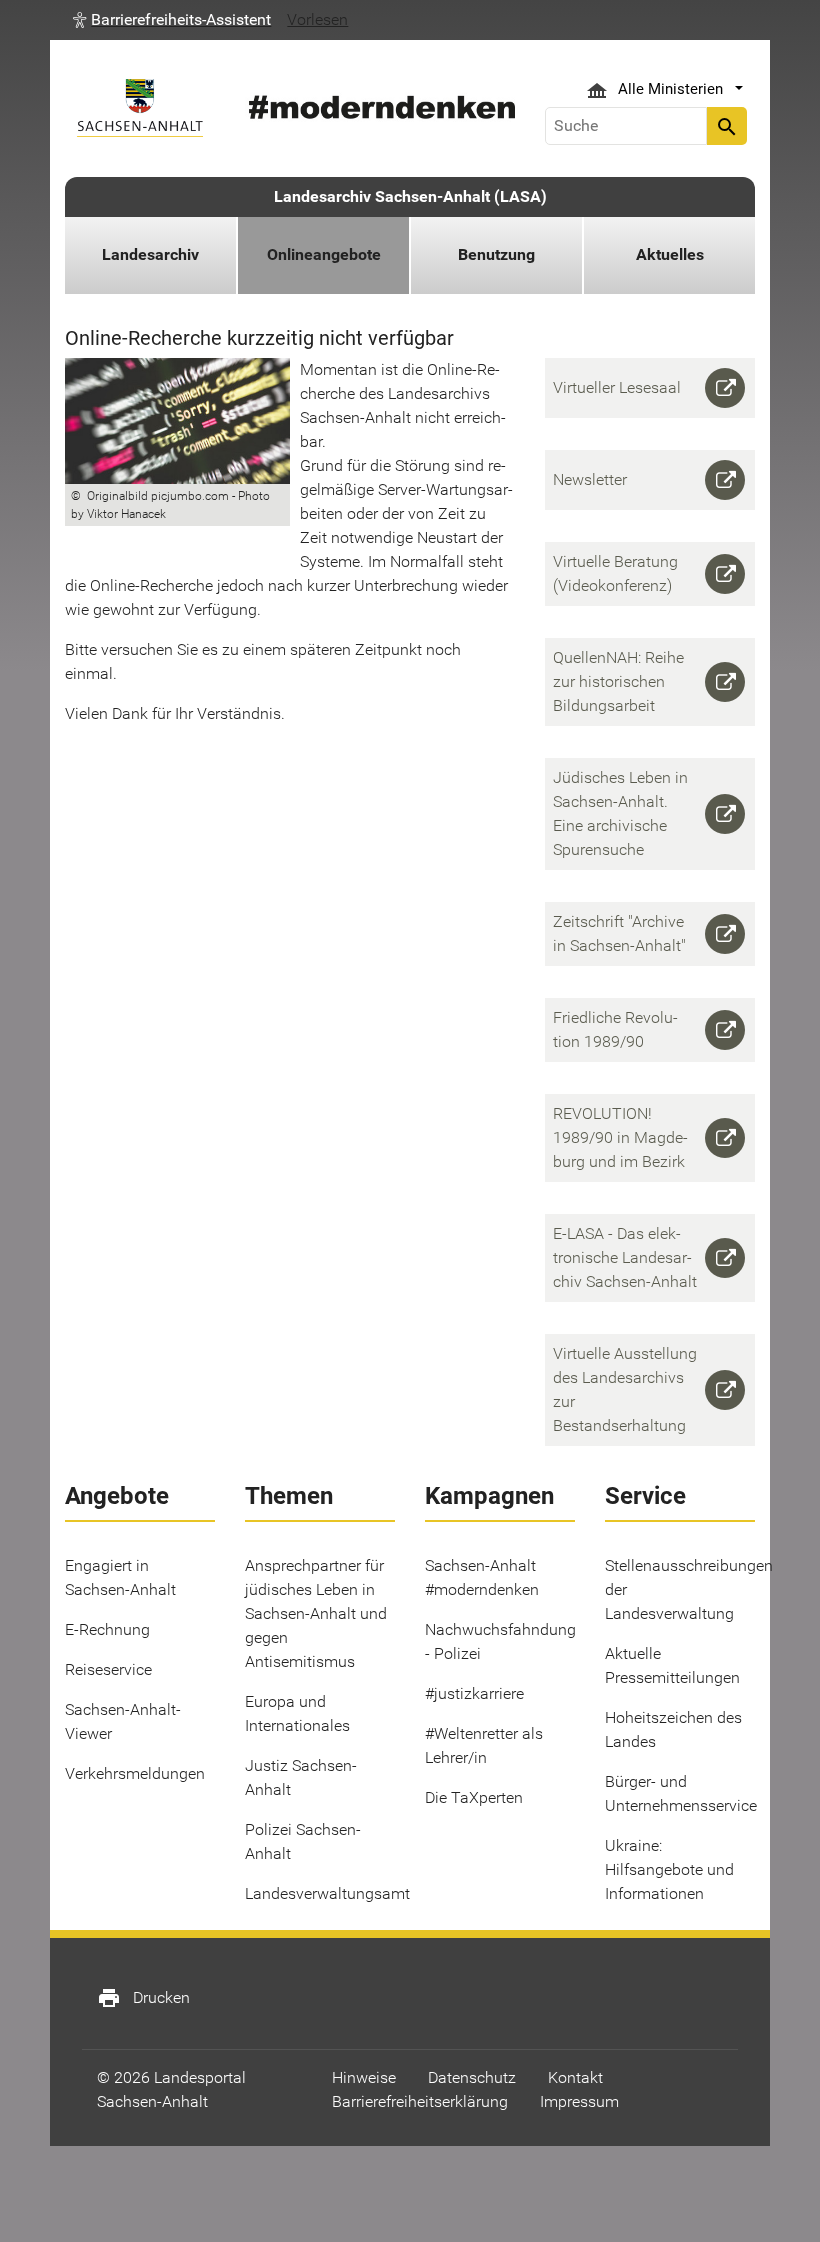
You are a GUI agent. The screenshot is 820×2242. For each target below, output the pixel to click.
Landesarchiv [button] (150, 254)
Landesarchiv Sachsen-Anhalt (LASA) (410, 196)
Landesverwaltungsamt (327, 1893)
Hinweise (364, 2077)
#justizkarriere (474, 1693)
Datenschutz (472, 2077)
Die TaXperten (474, 1797)
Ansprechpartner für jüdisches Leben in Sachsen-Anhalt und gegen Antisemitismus (316, 1613)
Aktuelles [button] (670, 254)
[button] (172, 20)
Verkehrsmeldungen (135, 1773)
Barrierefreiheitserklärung (420, 2101)
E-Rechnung (107, 1629)
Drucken (143, 1998)
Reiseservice (108, 1669)
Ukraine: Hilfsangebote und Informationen (669, 1869)
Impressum (579, 2101)
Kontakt (575, 2077)
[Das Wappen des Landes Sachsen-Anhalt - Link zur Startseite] (140, 108)
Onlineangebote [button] (324, 254)
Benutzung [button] (496, 254)
